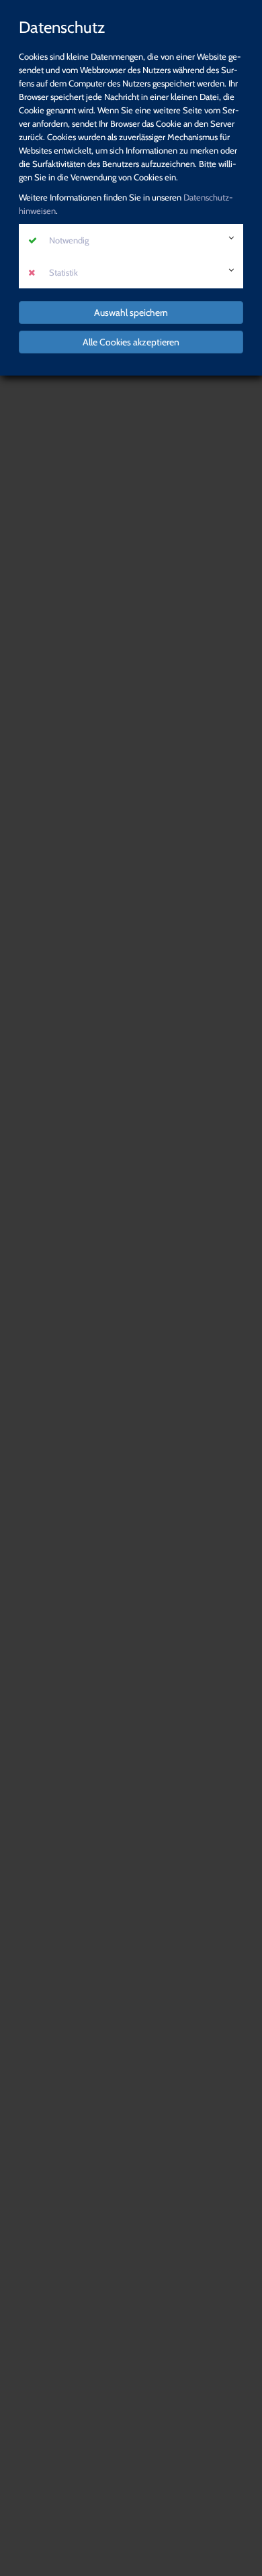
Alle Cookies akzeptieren (131, 342)
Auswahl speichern (131, 313)
